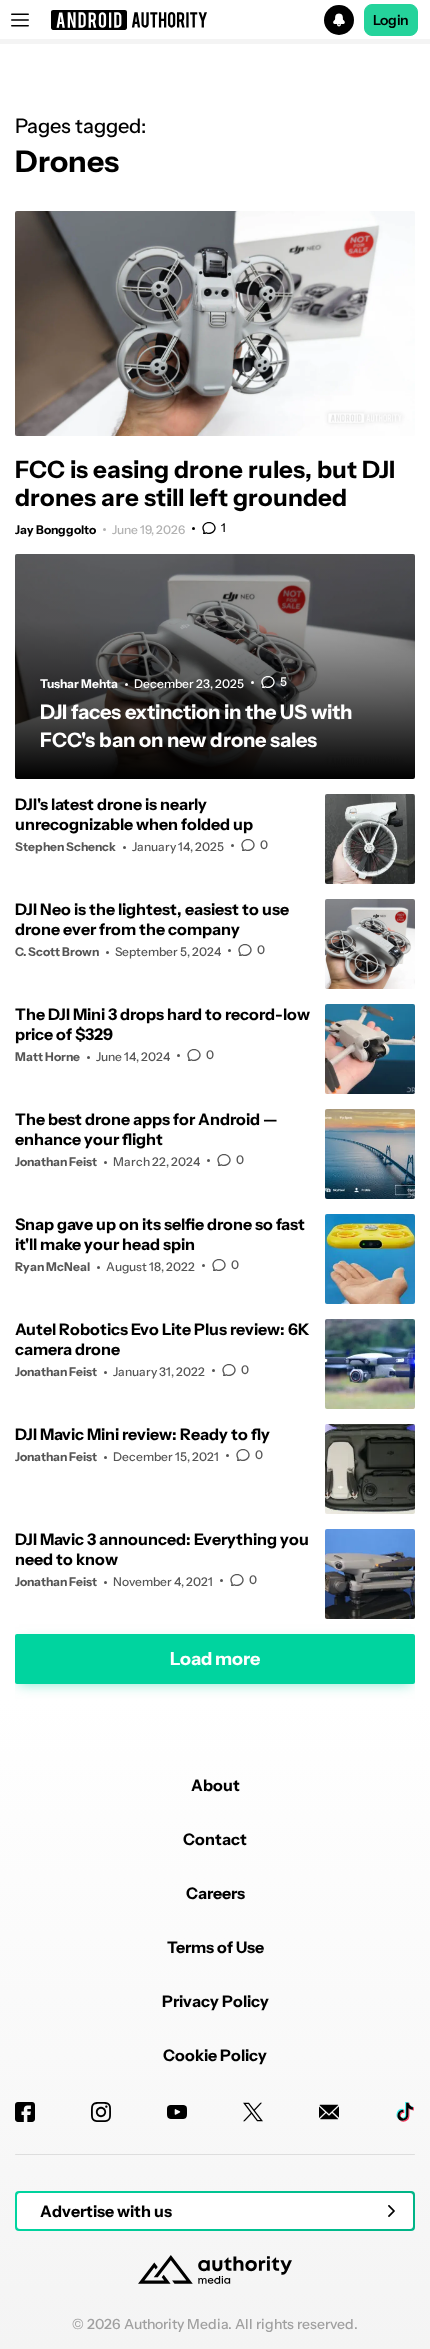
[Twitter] (253, 2112)
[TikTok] (405, 2112)
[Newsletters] (329, 2112)
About (215, 1785)
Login (391, 20)
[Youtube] (177, 2112)
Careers (215, 1893)
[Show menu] (20, 20)
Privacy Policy (215, 2001)
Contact (215, 1839)
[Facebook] (25, 2112)
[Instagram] (101, 2112)
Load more (215, 1658)
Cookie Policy (215, 2055)
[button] (215, 20)
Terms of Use (215, 1947)
